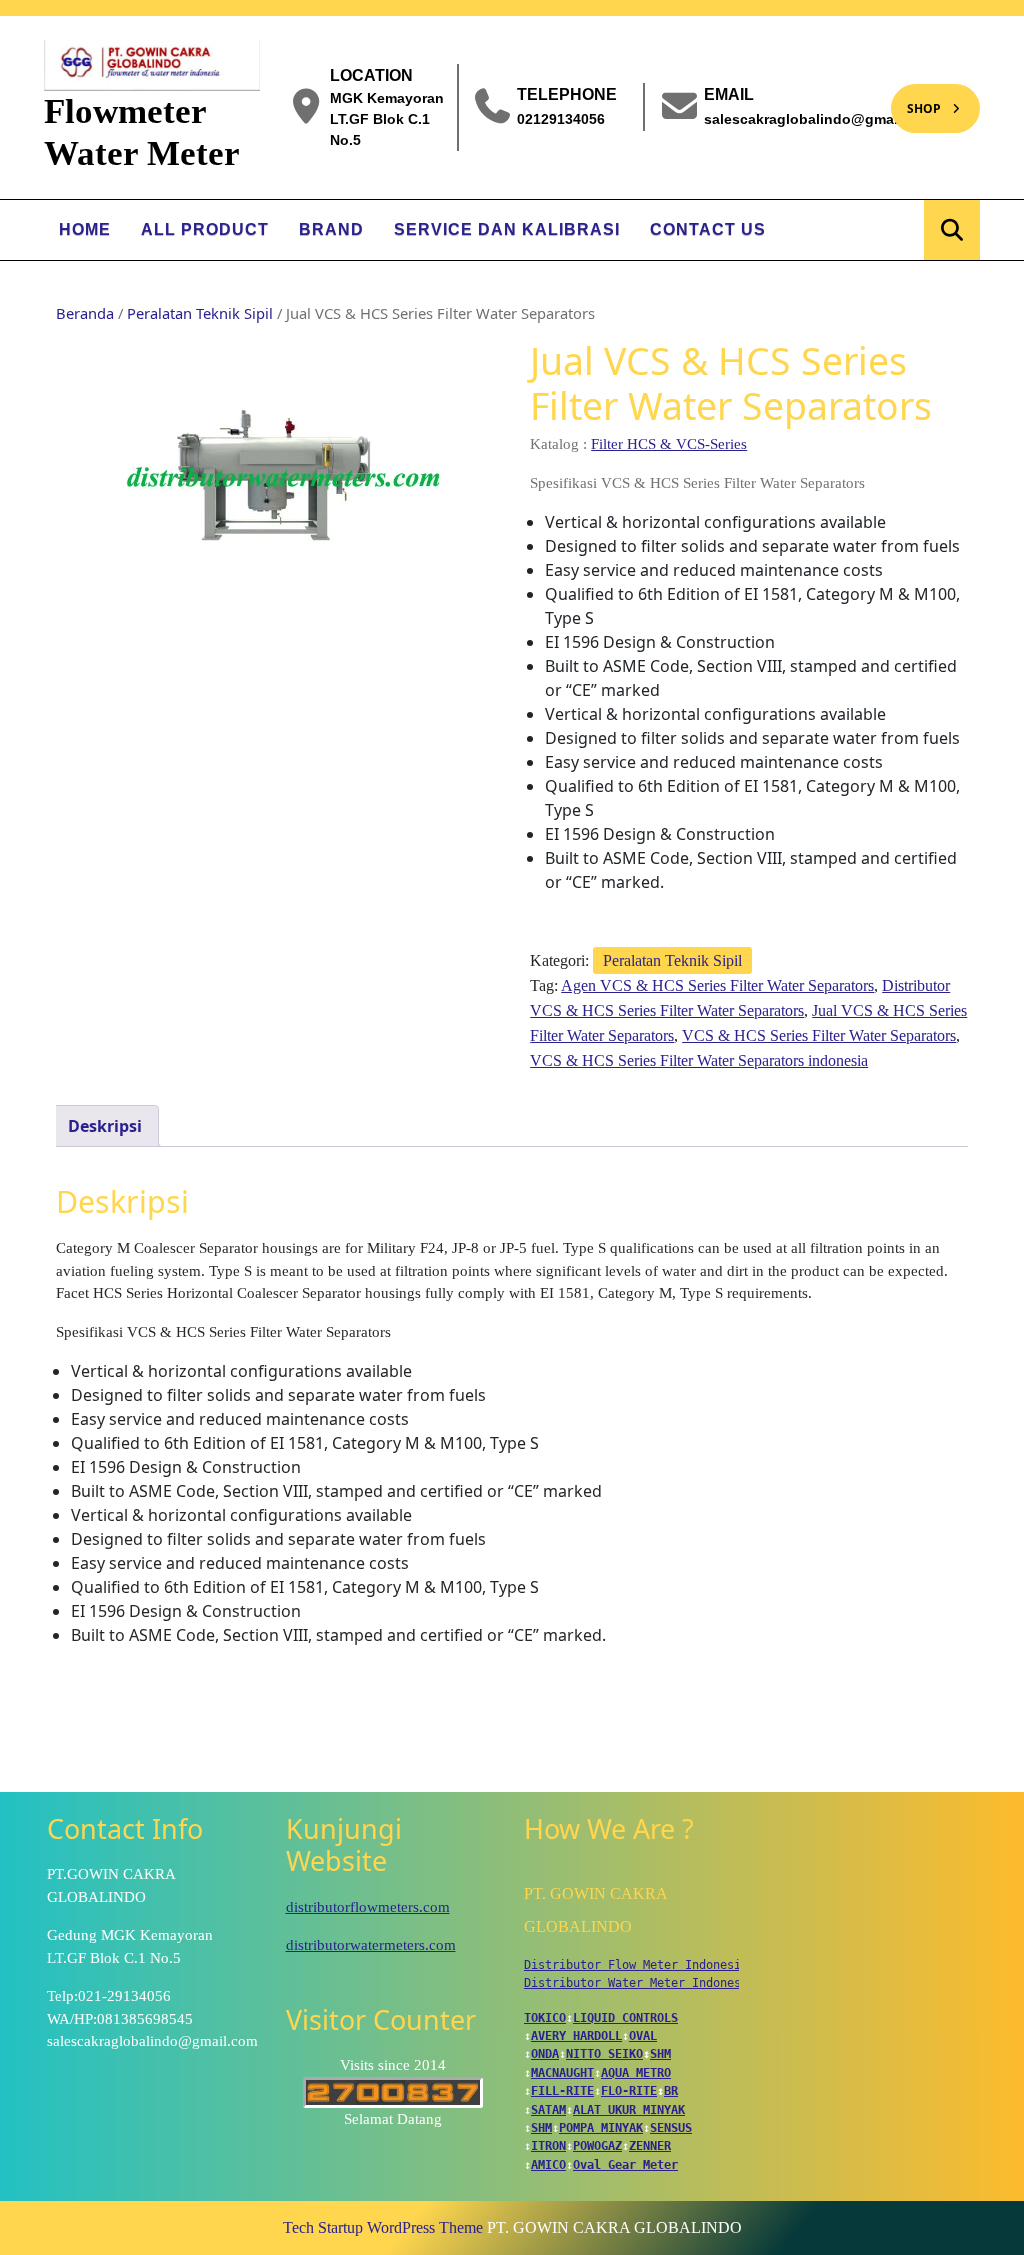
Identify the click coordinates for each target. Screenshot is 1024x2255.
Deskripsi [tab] (105, 1126)
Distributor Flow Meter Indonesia (636, 1965)
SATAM (548, 2110)
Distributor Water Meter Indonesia (639, 1983)
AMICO (548, 2165)
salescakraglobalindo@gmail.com (819, 118)
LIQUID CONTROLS (625, 2018)
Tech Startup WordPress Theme (383, 2227)
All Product (205, 229)
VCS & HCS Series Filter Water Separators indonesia (699, 1060)
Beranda (85, 313)
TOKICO (545, 2018)
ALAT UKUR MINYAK (629, 2110)
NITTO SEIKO (604, 2054)
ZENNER (650, 2146)
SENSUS (671, 2128)
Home (85, 229)
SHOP (916, 100)
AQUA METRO (636, 2073)
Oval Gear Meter (625, 2165)
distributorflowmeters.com (368, 1907)
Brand (331, 229)
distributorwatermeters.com (371, 1945)
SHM (660, 2054)
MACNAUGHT (562, 2073)
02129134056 (561, 118)
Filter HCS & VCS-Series (669, 444)
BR (671, 2091)
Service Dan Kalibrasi (507, 229)
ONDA (545, 2054)
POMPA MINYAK (601, 2128)
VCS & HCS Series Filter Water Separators (819, 1035)
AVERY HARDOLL (576, 2036)
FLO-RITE (629, 2091)
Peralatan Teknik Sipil (200, 313)
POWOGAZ (597, 2146)
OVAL (643, 2036)
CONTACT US (708, 229)
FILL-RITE (562, 2091)
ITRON (548, 2146)
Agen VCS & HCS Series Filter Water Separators (717, 985)
